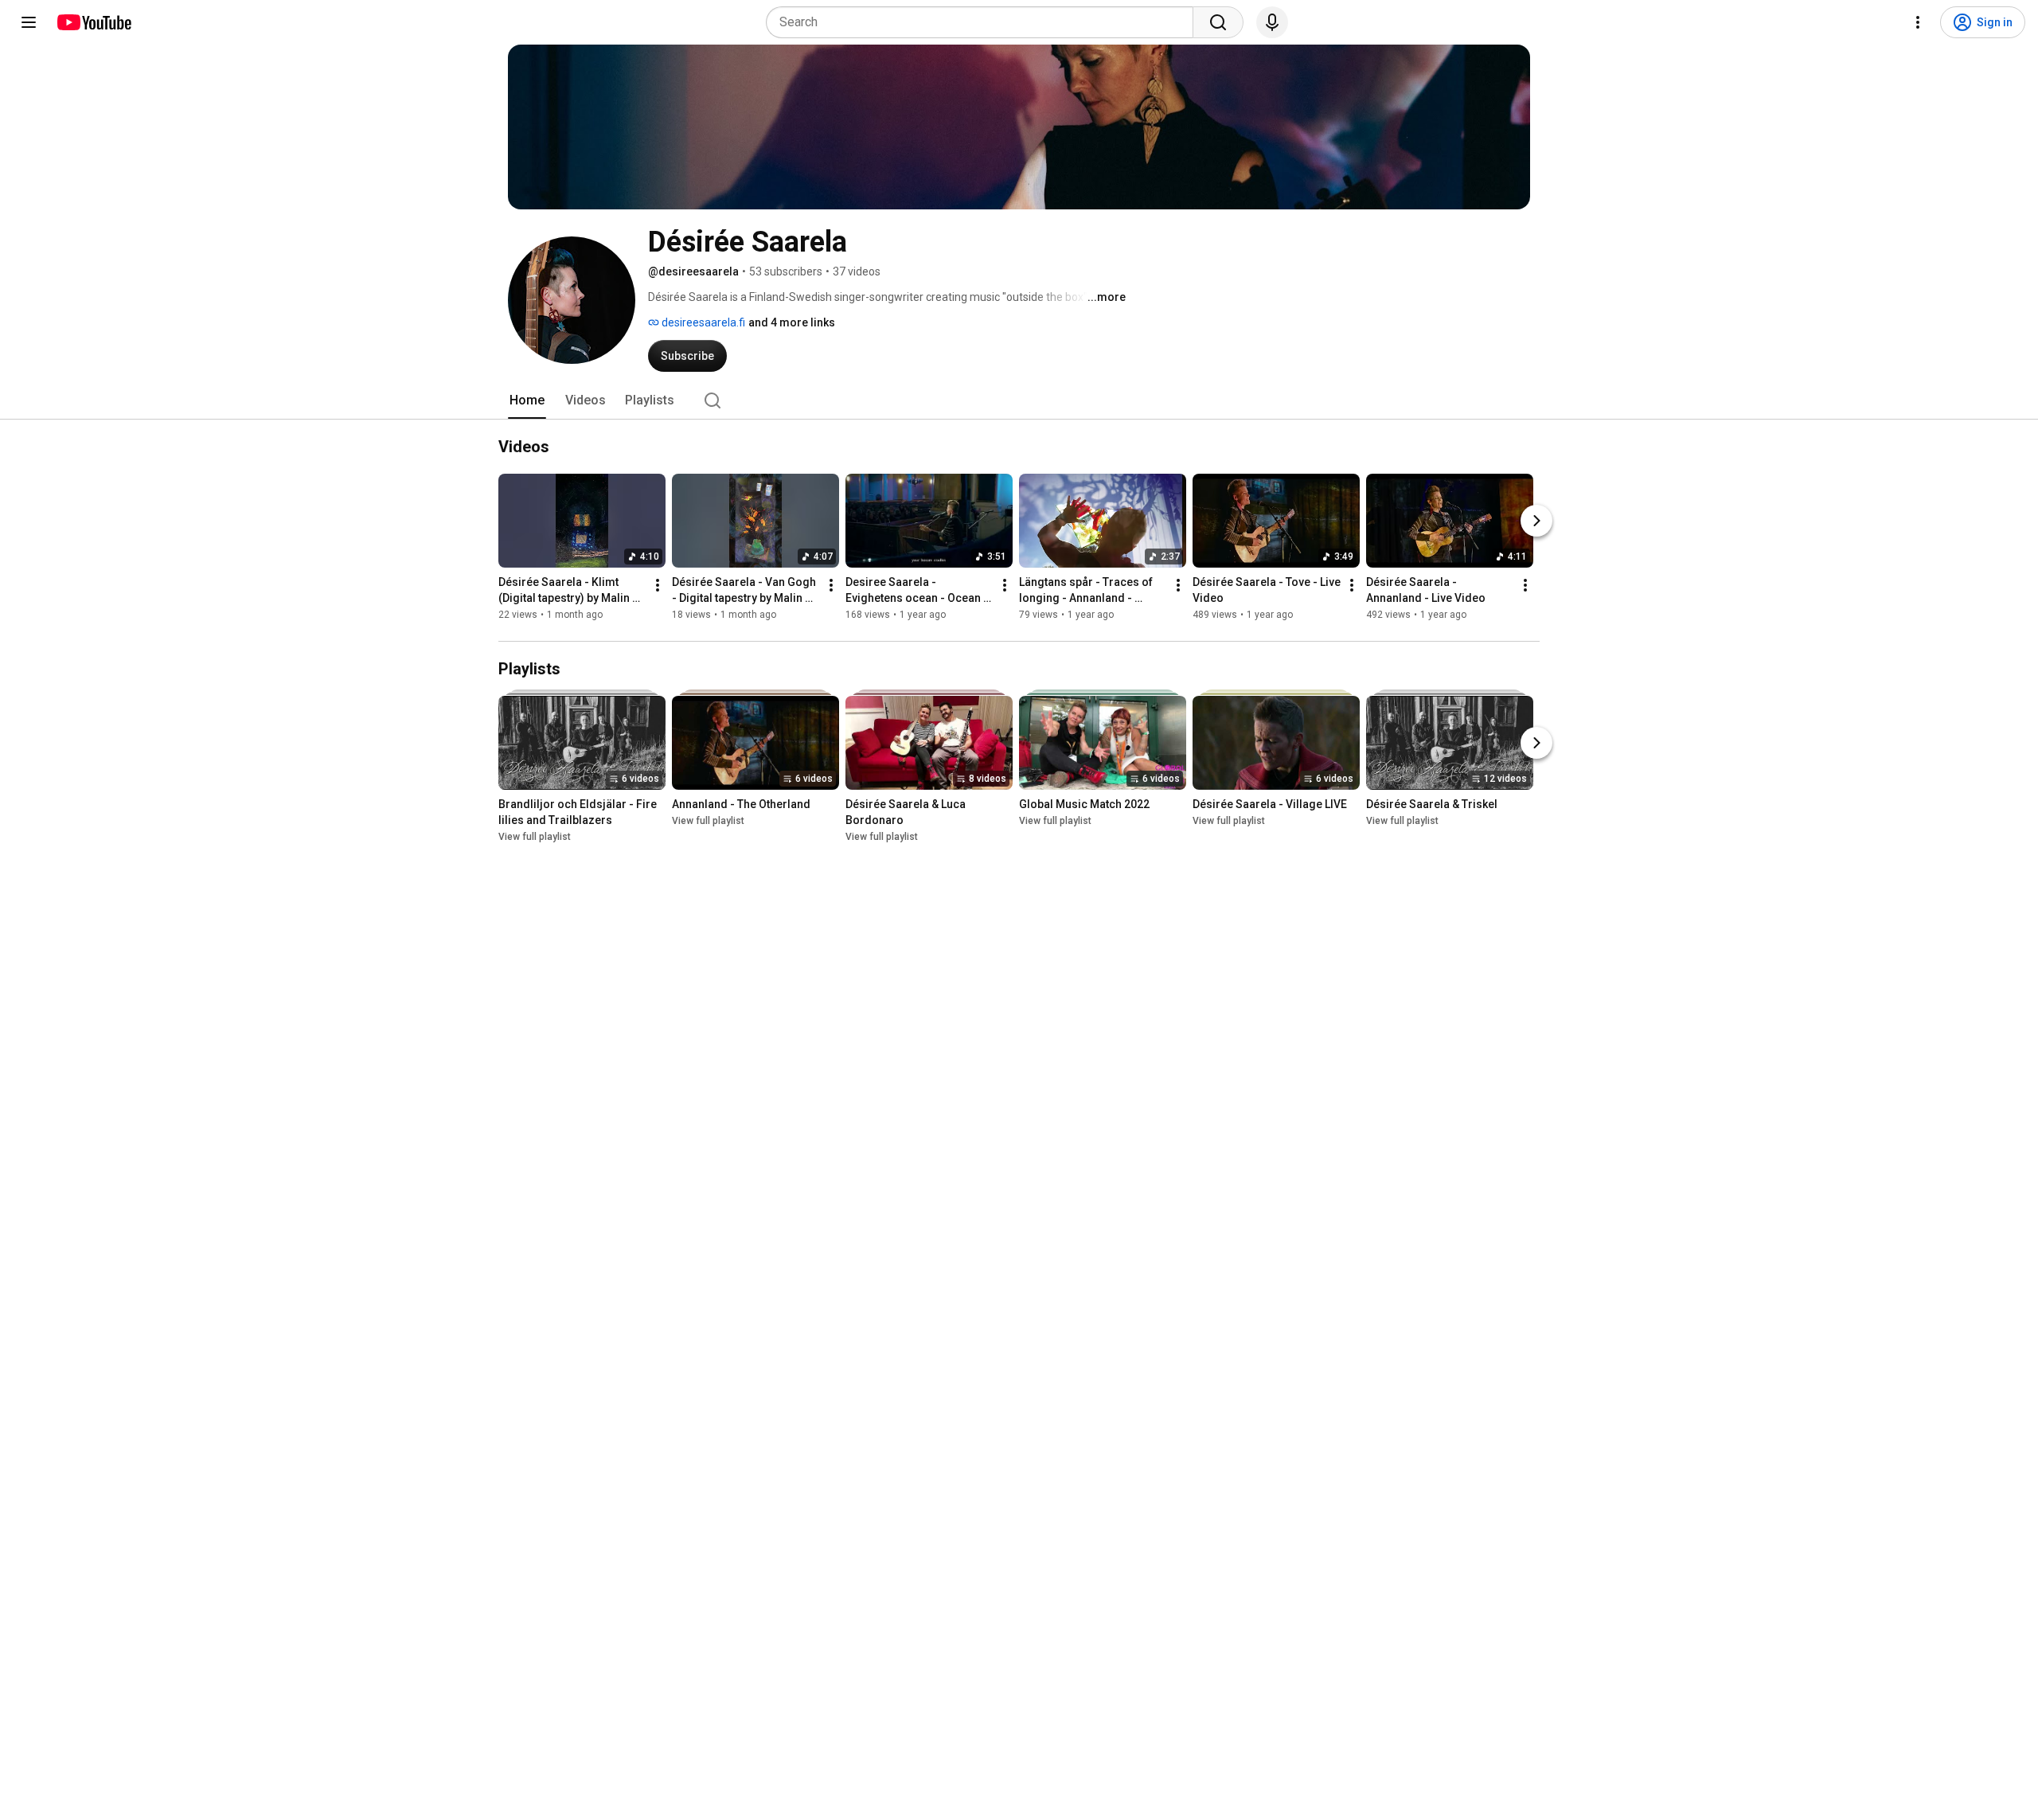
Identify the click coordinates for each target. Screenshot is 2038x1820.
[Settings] (1918, 22)
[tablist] (1019, 400)
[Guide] (29, 22)
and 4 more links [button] (792, 322)
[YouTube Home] (94, 22)
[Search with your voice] (1272, 22)
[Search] (1218, 22)
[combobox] (984, 22)
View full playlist (535, 837)
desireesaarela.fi (702, 322)
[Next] (1536, 521)
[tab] (527, 400)
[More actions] (658, 585)
